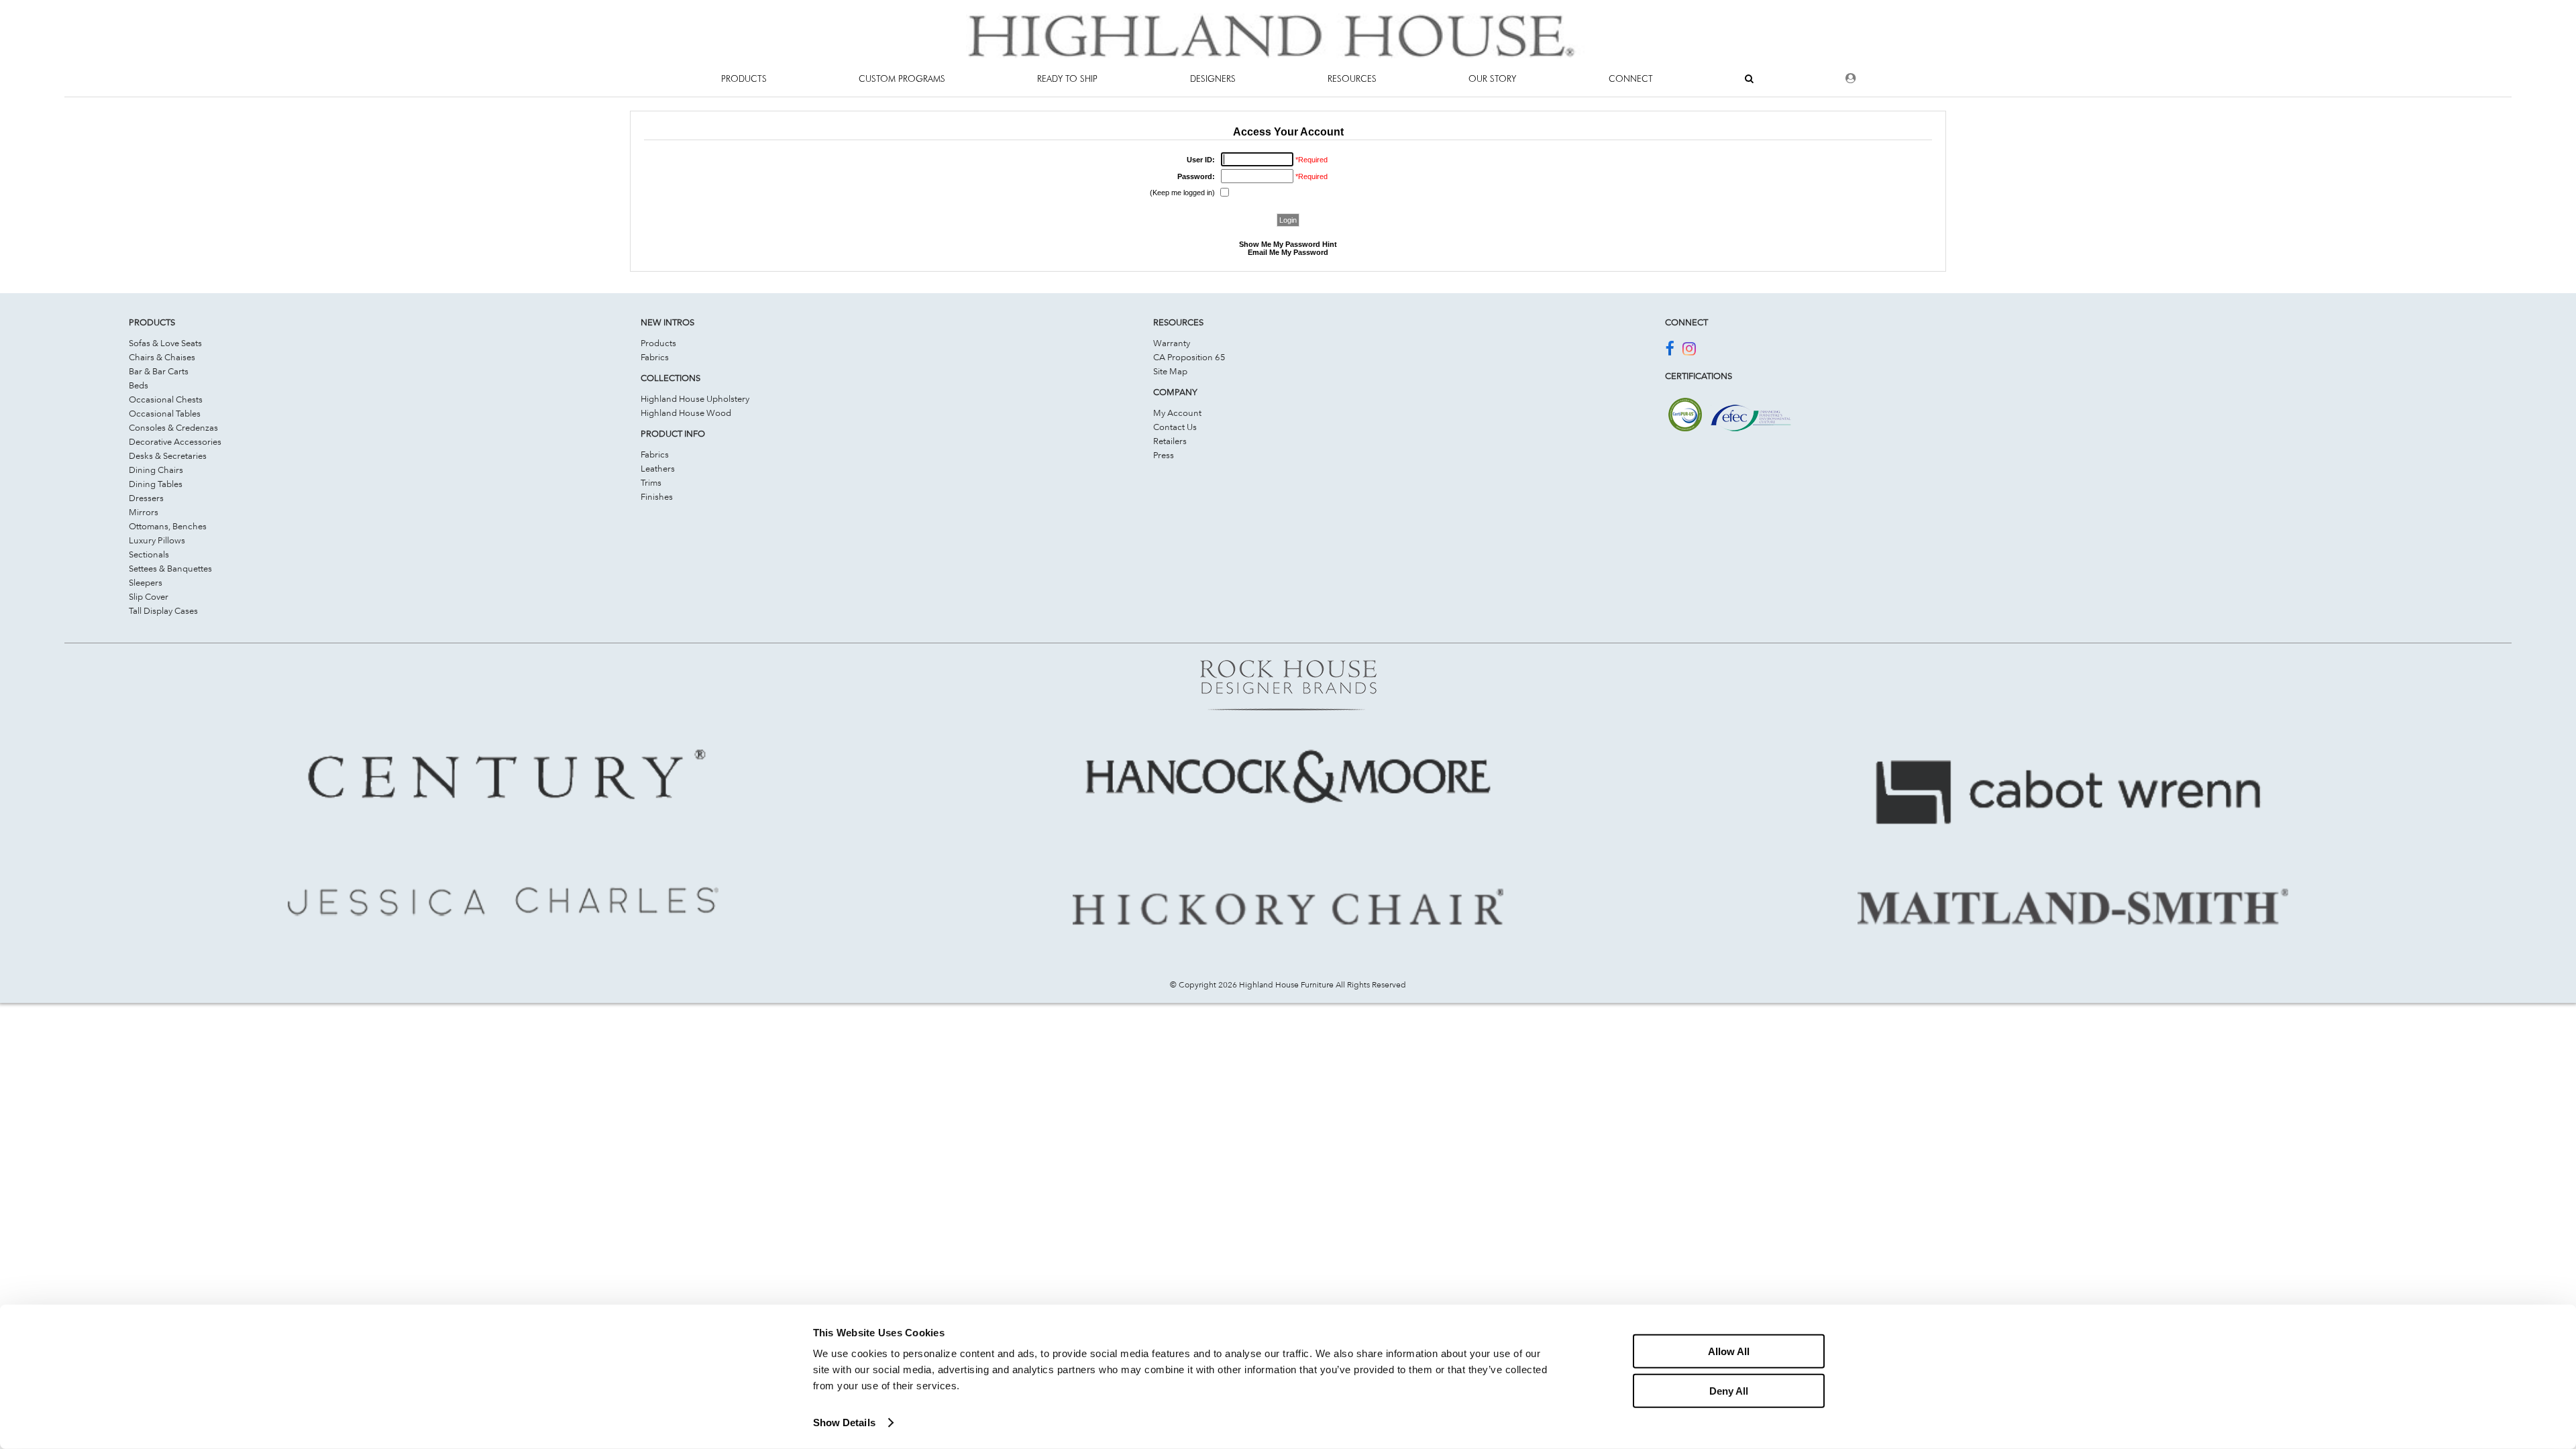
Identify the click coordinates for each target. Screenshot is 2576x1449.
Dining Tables (156, 484)
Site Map (1170, 371)
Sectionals (149, 554)
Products (658, 343)
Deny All (1729, 1390)
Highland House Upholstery (695, 398)
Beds (139, 385)
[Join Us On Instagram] (1689, 351)
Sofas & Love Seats (165, 343)
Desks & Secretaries (168, 455)
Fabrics (655, 357)
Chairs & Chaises (162, 357)
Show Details (844, 1423)
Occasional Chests (166, 399)
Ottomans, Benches (168, 526)
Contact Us (1175, 427)
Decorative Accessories (175, 441)
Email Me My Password (1288, 252)
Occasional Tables (165, 413)
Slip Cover (149, 596)
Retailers (1170, 441)
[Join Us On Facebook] (1669, 351)
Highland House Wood (686, 413)
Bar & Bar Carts (159, 371)
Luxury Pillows (157, 540)
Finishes (657, 496)
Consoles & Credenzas (173, 427)
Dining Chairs (156, 470)
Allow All (1729, 1351)
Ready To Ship (1067, 78)
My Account (1177, 413)
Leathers (658, 468)
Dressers (146, 498)
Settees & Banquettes (170, 568)
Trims (651, 482)
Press (1164, 455)
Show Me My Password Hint (1288, 244)
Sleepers (146, 582)
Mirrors (144, 512)
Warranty (1172, 343)
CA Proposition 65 (1189, 357)
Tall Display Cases (163, 610)
